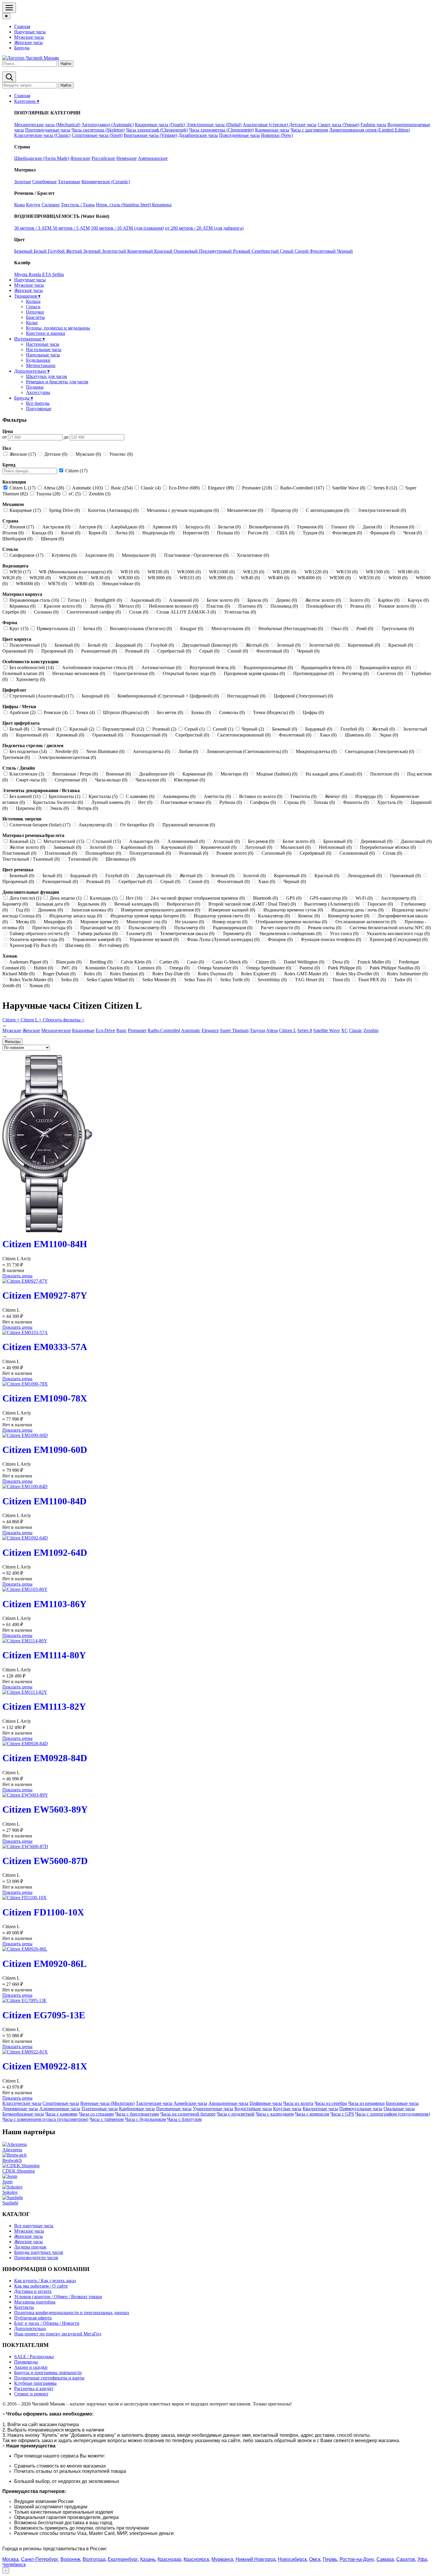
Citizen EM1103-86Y (44, 1604)
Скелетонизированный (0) (244, 735)
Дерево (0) (287, 600)
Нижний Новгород (256, 2559)
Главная (22, 26)
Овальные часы (399, 2109)
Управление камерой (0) (97, 939)
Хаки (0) (328, 735)
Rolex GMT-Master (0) (306, 974)
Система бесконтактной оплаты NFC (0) (390, 928)
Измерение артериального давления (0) (161, 910)
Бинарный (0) (96, 696)
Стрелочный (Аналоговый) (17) (41, 696)
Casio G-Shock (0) (230, 962)
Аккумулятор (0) (95, 825)
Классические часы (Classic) (42, 135)
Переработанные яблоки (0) (388, 847)
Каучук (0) (418, 600)
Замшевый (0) (67, 847)
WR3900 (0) (221, 578)
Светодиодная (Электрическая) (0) (380, 751)
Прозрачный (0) (57, 651)
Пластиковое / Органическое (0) (196, 555)
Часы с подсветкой (236, 2114)
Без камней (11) (25, 796)
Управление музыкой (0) (154, 939)
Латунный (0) (258, 847)
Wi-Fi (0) (364, 898)
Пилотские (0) (385, 774)
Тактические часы (154, 2103)
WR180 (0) (408, 572)
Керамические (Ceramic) (106, 182)
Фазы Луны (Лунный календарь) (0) (223, 939)
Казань (148, 2559)
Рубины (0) (231, 802)
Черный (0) (308, 651)
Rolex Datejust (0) (127, 974)
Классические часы (22, 2103)
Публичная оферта (33, 2318)
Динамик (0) (50, 910)
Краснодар (169, 2559)
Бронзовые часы (402, 2103)
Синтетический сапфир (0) (94, 612)
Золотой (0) (101, 847)
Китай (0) (71, 533)
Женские (31, 1030)
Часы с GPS (342, 2114)
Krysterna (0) (64, 555)
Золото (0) (359, 600)
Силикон (51, 205)
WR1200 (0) (284, 572)
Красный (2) (82, 729)
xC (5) (75, 494)
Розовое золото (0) (397, 606)
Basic (121, 1030)
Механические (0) (245, 510)
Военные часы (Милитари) (107, 2103)
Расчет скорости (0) (280, 928)
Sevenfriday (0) (272, 980)
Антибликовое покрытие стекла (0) (98, 667)
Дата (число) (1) (25, 898)
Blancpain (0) (69, 962)
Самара (385, 2559)
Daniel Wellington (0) (304, 962)
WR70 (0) (57, 584)
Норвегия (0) (196, 533)
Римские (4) (56, 712)
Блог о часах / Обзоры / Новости (47, 2323)
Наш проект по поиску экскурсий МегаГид (58, 2334)
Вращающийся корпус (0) (385, 667)
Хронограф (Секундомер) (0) (398, 939)
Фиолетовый (323, 251)
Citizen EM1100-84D (44, 1501)
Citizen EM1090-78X (45, 1398)
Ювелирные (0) (189, 780)
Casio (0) (195, 962)
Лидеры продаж (30, 2247)
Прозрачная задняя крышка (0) (254, 673)
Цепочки (35, 312)
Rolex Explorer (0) (258, 974)
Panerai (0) (310, 968)
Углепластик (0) (239, 612)
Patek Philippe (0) (345, 968)
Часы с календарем (275, 2114)
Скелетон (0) (390, 673)
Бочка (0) (92, 628)
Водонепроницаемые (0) (268, 667)
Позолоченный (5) (28, 645)
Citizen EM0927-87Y (45, 1295)
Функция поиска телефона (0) (331, 939)
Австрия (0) (90, 527)
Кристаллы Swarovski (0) (58, 802)
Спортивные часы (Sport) (97, 135)
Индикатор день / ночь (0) (357, 910)
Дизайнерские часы (198, 135)
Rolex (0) (93, 974)
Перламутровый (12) (123, 729)
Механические (56, 1030)
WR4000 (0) (309, 578)
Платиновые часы (100, 2109)
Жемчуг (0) (336, 796)
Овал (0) (340, 628)
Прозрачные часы (174, 2109)
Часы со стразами (96, 2114)
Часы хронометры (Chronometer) (221, 130)
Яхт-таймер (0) (113, 945)
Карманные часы (272, 130)
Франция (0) (383, 533)
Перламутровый (216, 251)
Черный (345, 251)
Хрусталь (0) (390, 802)
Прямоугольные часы (361, 2109)
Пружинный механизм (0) (188, 825)
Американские (153, 158)
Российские (103, 158)
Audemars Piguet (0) (29, 962)
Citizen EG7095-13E (44, 2015)
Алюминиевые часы (60, 2109)
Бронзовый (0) (338, 841)
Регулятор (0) (355, 673)
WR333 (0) (190, 578)
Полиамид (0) (284, 606)
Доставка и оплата (33, 2291)
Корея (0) (98, 533)
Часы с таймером (107, 2119)
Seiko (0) (70, 980)
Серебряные (44, 182)
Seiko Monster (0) (159, 980)
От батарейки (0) (137, 825)
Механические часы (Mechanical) (47, 125)
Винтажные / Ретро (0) (75, 774)
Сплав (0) (139, 612)
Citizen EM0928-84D (45, 1758)
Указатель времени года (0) (37, 939)
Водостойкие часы (253, 2109)
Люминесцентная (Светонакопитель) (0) (247, 751)
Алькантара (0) (144, 841)
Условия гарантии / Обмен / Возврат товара (58, 2297)
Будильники (38, 360)
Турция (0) (313, 533)
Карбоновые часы (137, 2109)
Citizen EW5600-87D (45, 1861)
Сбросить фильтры (64, 1020)
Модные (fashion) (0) (277, 774)
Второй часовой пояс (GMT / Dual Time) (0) (252, 904)
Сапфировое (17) (26, 555)
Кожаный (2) (22, 841)
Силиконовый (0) (357, 853)
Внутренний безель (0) (212, 667)
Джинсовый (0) (416, 841)
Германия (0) (310, 527)
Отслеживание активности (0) (366, 922)
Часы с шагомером (309, 130)
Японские (80, 158)
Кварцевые (83, 1030)
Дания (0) (372, 527)
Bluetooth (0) (265, 898)
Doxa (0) (341, 962)
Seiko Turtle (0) (235, 980)
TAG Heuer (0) (309, 980)
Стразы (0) (295, 802)
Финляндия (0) (347, 533)
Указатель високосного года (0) (398, 933)
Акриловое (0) (99, 555)
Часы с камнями (61, 2114)
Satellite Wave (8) (349, 488)
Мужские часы (29, 37)
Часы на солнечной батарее (188, 2114)
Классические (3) (27, 774)
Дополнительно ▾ (32, 371)
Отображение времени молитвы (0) (291, 922)
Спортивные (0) (71, 780)
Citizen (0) (266, 962)
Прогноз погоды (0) (52, 928)
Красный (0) (401, 645)
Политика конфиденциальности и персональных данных (72, 2313)
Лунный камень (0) (111, 802)
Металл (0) (130, 606)
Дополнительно (30, 2328)
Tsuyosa (257, 1030)
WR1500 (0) (378, 572)
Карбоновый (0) (137, 847)
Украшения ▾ (27, 296)
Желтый (75, 251)
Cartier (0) (169, 962)
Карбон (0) (389, 600)
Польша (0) (228, 533)
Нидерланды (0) (158, 533)
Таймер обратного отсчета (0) (39, 933)
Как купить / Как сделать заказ (45, 2281)
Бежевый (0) (67, 645)
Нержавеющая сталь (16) (34, 600)
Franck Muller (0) (374, 962)
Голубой (57, 251)
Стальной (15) (107, 841)
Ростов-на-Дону (357, 2559)
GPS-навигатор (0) (328, 898)
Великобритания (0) (269, 527)
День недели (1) (66, 898)
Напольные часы (43, 355)
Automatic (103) (88, 488)
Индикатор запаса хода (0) (76, 916)
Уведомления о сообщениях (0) (290, 933)
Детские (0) (56, 454)
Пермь (330, 2559)
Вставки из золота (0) (261, 796)
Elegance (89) (221, 488)
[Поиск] (9, 77)
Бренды (22, 48)
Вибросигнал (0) (183, 904)
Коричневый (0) (364, 645)
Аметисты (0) (217, 796)
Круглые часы (287, 2109)
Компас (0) (309, 916)
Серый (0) (209, 651)
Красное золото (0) (63, 606)
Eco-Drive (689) (184, 488)
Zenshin (371, 1030)
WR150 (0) (347, 572)
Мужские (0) (88, 454)
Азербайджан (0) (127, 527)
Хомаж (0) (39, 986)
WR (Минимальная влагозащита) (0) (76, 572)
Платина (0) (250, 606)
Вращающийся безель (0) (326, 667)
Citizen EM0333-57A (45, 1347)
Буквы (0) (201, 712)
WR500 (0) (340, 578)
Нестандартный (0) (246, 696)
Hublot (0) (43, 968)
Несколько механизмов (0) (79, 673)
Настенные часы (43, 344)
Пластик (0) (218, 606)
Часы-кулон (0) (151, 780)
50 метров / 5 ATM (71, 228)
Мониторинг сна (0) (147, 922)
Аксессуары (38, 392)
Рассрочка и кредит (34, 2388)
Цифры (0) (313, 712)
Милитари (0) (234, 774)
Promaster (137, 1030)
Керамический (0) (219, 847)
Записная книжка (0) (92, 910)
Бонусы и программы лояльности (48, 2373)
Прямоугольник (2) (56, 628)
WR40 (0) (250, 578)
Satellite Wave (327, 1030)
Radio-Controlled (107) (302, 488)
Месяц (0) (26, 922)
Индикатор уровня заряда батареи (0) (148, 916)
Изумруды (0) (369, 796)
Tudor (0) (403, 980)
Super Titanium (234, 1030)
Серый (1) (195, 729)
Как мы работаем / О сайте (41, 2286)
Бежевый (24, 251)
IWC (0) (69, 968)
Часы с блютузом (184, 2119)
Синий (302, 251)
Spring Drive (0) (64, 510)
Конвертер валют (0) (349, 916)
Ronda (35, 274)
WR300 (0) (129, 578)
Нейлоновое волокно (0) (173, 606)
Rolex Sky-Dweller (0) (357, 974)
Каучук (33, 205)
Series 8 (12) (385, 488)
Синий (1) (223, 729)
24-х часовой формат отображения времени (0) (198, 898)
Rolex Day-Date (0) (171, 974)
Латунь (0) (100, 606)
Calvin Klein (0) (136, 962)
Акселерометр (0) (398, 898)
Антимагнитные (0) (161, 667)
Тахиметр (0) (139, 933)
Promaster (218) (257, 488)
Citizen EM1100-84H (45, 1244)
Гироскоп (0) (380, 904)
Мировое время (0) (99, 922)
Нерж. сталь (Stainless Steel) (124, 205)
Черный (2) (253, 729)
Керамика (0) (22, 606)
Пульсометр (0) (189, 928)
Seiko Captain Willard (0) (110, 980)
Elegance (210, 1030)
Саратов (406, 2559)
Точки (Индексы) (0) (274, 712)
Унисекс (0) (120, 454)
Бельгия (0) (229, 527)
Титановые (69, 182)
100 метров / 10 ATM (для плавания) (127, 228)
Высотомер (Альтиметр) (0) (332, 904)
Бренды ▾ (24, 398)
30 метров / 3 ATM (33, 228)
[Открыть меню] (9, 8)
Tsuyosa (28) (48, 494)
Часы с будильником (145, 2119)
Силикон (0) (46, 612)
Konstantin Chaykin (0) (107, 968)
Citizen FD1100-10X (43, 1912)
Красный (164, 251)
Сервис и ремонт (31, 2394)
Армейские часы (190, 2103)
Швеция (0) (52, 539)
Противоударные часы (48, 130)
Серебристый (266, 251)
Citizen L (31, 1020)
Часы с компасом (312, 2114)
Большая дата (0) (53, 904)
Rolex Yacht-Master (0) (31, 980)
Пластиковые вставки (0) (186, 802)
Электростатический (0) (381, 510)
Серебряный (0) (315, 853)
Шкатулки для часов (46, 376)
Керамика (162, 205)
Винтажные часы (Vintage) (150, 135)
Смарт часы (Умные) (338, 125)
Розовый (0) (137, 651)
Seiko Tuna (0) (198, 980)
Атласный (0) (226, 841)
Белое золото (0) (223, 600)
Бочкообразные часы (23, 2114)
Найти (66, 64)
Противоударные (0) (314, 673)
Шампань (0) (358, 735)
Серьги (33, 307)
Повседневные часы (239, 135)
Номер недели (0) (230, 922)
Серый (287, 251)
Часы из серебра (331, 2103)
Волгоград (94, 2559)
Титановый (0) (83, 859)
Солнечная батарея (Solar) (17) (40, 825)
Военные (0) (118, 774)
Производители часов (36, 2258)
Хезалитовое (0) (252, 555)
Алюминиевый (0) (186, 841)
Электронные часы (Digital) (214, 125)
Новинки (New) (277, 135)
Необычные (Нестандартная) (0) (291, 628)
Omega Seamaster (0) (218, 968)
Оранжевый (186, 251)
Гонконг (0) (343, 527)
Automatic (191, 1030)
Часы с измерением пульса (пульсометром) (45, 2119)
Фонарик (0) (280, 939)
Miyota (21, 274)
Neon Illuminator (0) (105, 751)
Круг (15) (19, 628)
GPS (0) (294, 898)
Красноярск (196, 2559)
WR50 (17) (20, 572)
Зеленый (93, 251)
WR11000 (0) (222, 572)
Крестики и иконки (46, 333)
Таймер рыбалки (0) (97, 933)
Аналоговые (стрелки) (266, 125)
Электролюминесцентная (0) (66, 757)
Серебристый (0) (174, 651)
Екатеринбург (123, 2559)
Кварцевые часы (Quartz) (160, 125)
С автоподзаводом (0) (328, 510)
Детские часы (303, 125)
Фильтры (13, 1042)
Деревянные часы (20, 2109)
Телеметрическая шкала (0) (187, 933)
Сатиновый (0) (276, 853)
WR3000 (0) (159, 578)
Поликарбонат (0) (324, 606)
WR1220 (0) (316, 572)
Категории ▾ (27, 101)
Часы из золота (298, 2103)
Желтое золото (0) (323, 600)
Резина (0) (360, 606)
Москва (10, 2559)
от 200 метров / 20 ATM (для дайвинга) (204, 228)
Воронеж (70, 2559)
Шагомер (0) (78, 945)
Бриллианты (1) (65, 796)
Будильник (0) (92, 904)
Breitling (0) (101, 962)
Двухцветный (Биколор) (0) (210, 645)
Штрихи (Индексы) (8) (126, 712)
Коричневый (141, 251)
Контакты (24, 2307)
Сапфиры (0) (263, 802)
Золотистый (115, 251)
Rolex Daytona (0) (215, 974)
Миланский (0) (296, 847)
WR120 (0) (254, 572)
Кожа (19, 205)
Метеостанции (41, 365)
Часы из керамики (366, 2103)
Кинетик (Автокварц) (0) (113, 510)
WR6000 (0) (28, 584)
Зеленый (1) (49, 729)
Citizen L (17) (22, 488)
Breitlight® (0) (108, 600)
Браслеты (35, 317)
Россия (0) (258, 533)
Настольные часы (44, 349)
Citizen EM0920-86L (44, 1964)
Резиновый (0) (194, 853)
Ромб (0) (365, 628)
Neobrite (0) (67, 751)
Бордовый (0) (129, 645)
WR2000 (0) (71, 578)
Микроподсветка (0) (316, 751)
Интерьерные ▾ (30, 339)
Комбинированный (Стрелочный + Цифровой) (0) (168, 696)
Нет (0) (145, 802)
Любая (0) (188, 751)
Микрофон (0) (58, 922)
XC (344, 1030)
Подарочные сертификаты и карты (49, 2378)
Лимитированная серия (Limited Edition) (369, 130)
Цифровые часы (266, 2103)
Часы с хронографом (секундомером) (393, 2114)
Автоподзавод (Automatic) (108, 125)
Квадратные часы (320, 2109)
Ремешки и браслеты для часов (57, 382)
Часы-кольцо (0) (111, 780)
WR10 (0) (130, 572)
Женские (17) (23, 454)
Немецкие (127, 158)
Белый (41, 251)
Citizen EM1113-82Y (44, 1706)
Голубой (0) (162, 645)
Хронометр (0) (30, 679)
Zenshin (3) (99, 494)
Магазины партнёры (35, 2302)
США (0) (285, 533)
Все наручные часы (34, 2226)
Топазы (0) (324, 802)
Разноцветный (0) (99, 651)
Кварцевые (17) (25, 510)
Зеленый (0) (289, 645)
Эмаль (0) (59, 808)
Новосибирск (292, 2559)
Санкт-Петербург (40, 2559)
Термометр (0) (237, 933)
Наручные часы (30, 32)
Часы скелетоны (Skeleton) (98, 130)
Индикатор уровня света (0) (222, 916)
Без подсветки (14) (28, 751)
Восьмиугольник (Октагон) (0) (141, 628)
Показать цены (17, 1276)
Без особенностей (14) (32, 667)
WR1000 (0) (189, 572)
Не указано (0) (190, 922)
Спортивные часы (61, 2103)
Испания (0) (402, 527)
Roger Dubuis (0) (59, 974)
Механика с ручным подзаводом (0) (183, 510)
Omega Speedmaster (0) (269, 968)
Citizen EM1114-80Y (44, 1655)
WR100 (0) (158, 572)
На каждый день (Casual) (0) (334, 774)
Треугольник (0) (397, 628)
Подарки (35, 387)
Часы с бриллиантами (137, 2114)
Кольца (33, 301)
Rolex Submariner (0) (407, 974)
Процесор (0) (284, 510)
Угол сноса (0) (344, 933)
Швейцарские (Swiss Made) (42, 158)
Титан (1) (77, 600)
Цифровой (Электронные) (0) (303, 696)
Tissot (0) (341, 980)
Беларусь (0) (198, 527)
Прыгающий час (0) (100, 928)
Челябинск (14, 2565)
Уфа (422, 2559)
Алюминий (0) (184, 600)
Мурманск (222, 2559)
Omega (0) (180, 968)
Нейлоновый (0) (335, 847)
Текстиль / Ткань (78, 205)
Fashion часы (373, 125)
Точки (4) (85, 712)
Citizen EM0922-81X (45, 2066)
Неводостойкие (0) (120, 584)
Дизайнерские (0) (157, 774)
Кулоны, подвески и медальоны (58, 328)
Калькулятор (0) (274, 916)
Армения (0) (165, 527)
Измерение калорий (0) (232, 910)
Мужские (12, 1030)
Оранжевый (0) (108, 735)
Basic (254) (122, 488)
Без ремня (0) (261, 841)
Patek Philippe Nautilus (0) (395, 968)
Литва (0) (125, 533)
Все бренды (38, 403)
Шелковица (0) (120, 859)
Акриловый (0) (145, 600)
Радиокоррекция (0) (233, 928)
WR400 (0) (279, 578)
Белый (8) (19, 729)
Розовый (242, 251)
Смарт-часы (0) (31, 780)
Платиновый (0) (61, 853)
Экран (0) (388, 735)
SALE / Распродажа (34, 2357)
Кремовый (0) (70, 735)
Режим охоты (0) (325, 928)
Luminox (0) (149, 968)
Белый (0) (97, 645)
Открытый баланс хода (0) (189, 673)
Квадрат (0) (192, 628)
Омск (315, 2559)
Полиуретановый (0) (150, 853)
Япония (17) (22, 527)
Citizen (11, 1020)
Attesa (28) (54, 488)
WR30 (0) (100, 578)
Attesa (272, 1030)
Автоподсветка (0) (151, 751)
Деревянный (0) (376, 841)
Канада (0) (42, 533)
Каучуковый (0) (177, 847)
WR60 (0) (398, 578)
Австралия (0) (56, 527)
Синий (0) (238, 651)
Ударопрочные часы (213, 2109)
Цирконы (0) (29, 808)
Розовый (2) (164, 729)
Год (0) (23, 910)
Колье (32, 323)
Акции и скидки (31, 2367)
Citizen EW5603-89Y (45, 1809)
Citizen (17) (76, 471)
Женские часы (28, 42)
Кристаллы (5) (103, 796)
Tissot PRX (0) (372, 980)
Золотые (23, 182)
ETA (47, 274)
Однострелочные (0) (134, 673)
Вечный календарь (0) (136, 904)
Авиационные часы (228, 2103)
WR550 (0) (370, 578)
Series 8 (305, 1030)
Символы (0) (232, 712)
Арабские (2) (22, 712)
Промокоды (26, 2362)
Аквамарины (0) (179, 796)
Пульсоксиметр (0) (147, 928)
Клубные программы (35, 2383)
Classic (356, 1030)
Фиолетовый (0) (273, 651)
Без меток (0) (170, 712)
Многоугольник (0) (231, 628)
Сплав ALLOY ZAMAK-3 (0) (186, 612)
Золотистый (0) (324, 645)
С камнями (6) (140, 796)
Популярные (39, 409)
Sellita (58, 274)
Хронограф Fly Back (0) (33, 945)
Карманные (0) (197, 774)
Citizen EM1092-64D (45, 1553)
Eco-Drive (105, 1030)
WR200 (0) (40, 578)
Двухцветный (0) (154, 876)
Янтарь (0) (87, 808)
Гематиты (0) (304, 796)
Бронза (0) (258, 600)
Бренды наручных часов (39, 2252)
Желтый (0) (257, 645)
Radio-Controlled (164, 1030)
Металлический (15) (64, 841)
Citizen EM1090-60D (45, 1450)
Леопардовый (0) (365, 876)
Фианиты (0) (356, 802)
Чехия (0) (413, 533)
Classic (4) (151, 488)
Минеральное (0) (139, 555)
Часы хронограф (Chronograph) (157, 130)
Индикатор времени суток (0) (293, 910)
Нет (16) (134, 898)
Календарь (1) (104, 898)
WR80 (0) (84, 584)
